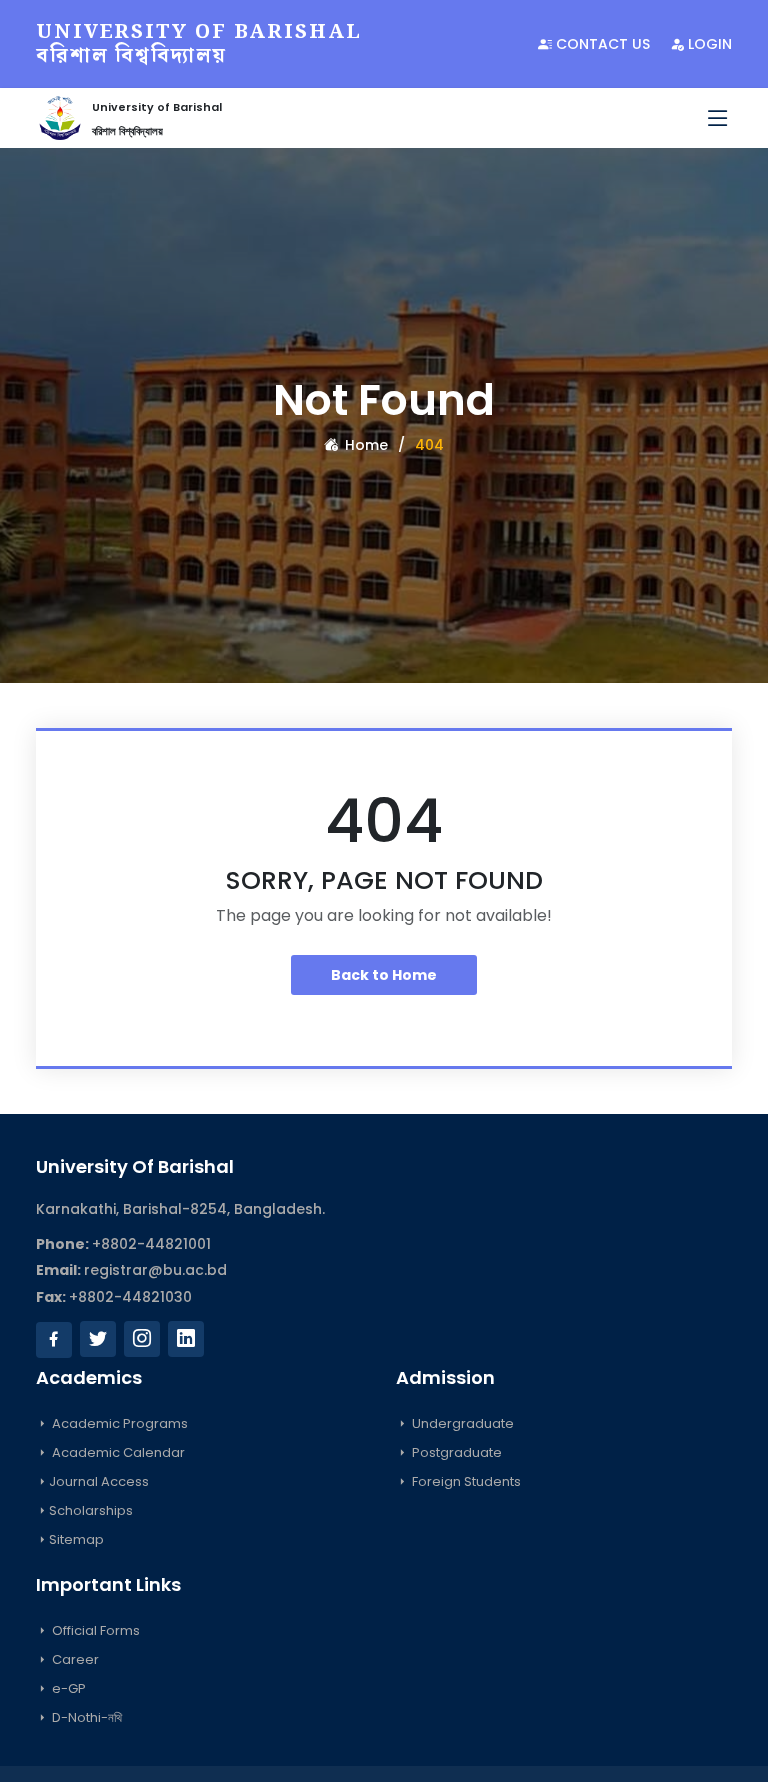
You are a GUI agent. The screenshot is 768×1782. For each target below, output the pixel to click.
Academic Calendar (117, 1452)
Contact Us (601, 44)
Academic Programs (118, 1423)
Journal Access (99, 1481)
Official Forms (94, 1630)
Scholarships (91, 1510)
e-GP (67, 1688)
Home (364, 445)
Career (74, 1659)
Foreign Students (465, 1481)
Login (708, 44)
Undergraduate (461, 1423)
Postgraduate (455, 1452)
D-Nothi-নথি (85, 1717)
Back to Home (384, 975)
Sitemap (76, 1539)
